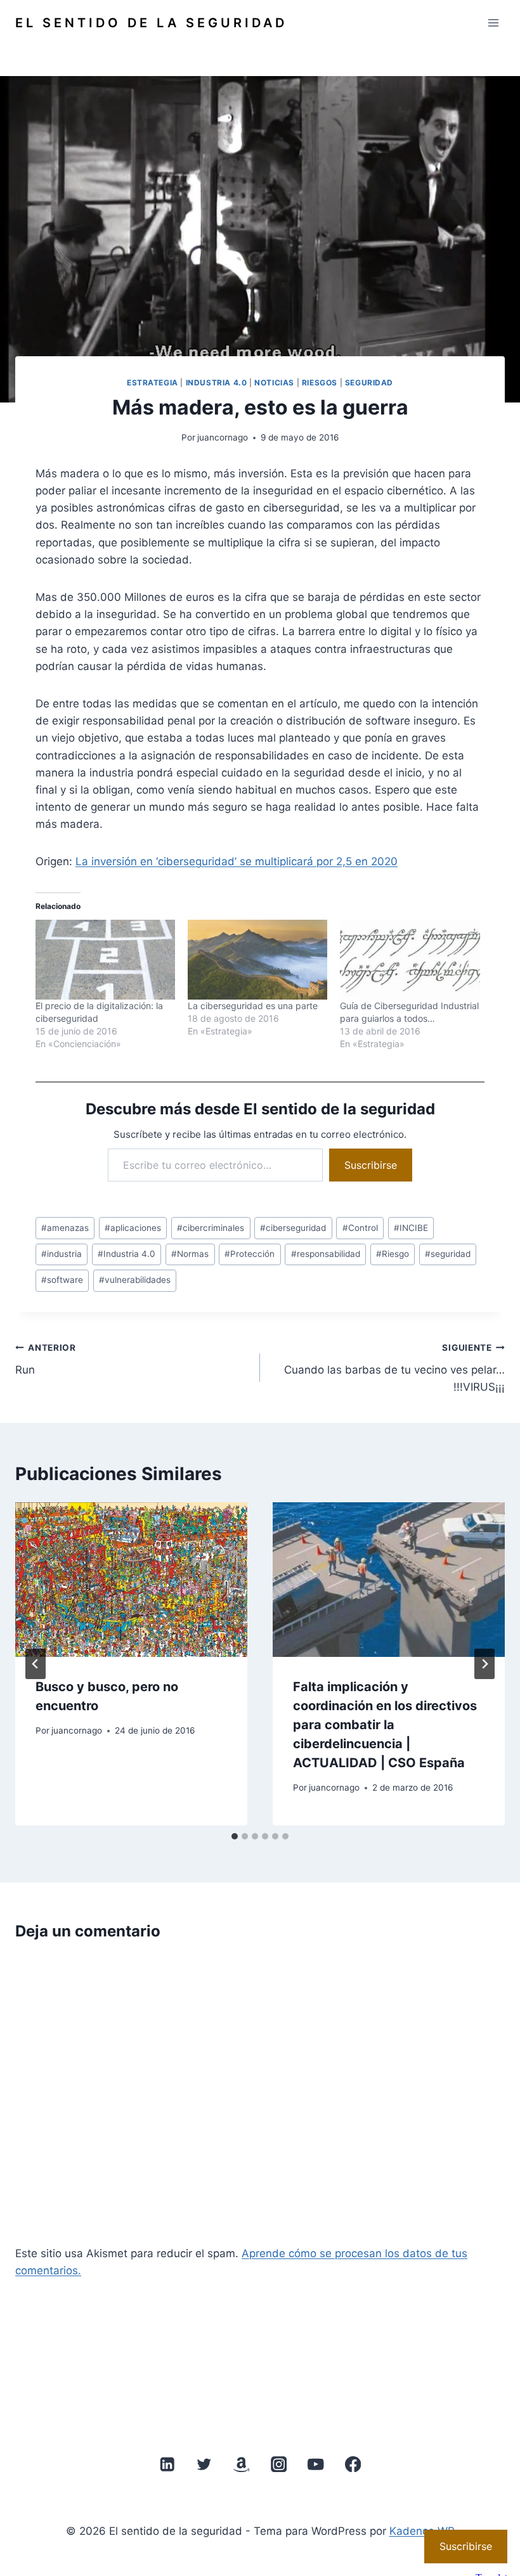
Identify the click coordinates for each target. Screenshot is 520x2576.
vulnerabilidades (135, 1280)
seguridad (448, 1254)
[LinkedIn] (167, 2464)
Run (46, 1359)
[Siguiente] (484, 1664)
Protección (250, 1254)
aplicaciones (133, 1228)
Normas (190, 1254)
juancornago (223, 437)
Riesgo (393, 1254)
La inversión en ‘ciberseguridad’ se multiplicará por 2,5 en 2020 (237, 861)
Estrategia (153, 383)
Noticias (274, 383)
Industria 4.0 (217, 383)
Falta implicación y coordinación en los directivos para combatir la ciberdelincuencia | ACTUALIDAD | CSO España (385, 1725)
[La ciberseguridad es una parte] (257, 960)
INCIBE (411, 1228)
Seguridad (369, 383)
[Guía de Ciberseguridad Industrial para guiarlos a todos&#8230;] (410, 960)
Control (360, 1228)
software (62, 1280)
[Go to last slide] (36, 1664)
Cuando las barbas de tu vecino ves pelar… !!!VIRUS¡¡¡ (394, 1368)
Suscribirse (371, 1165)
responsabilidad (326, 1254)
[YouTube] (315, 2464)
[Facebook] (353, 2464)
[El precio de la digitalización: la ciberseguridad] (105, 960)
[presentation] (131, 1580)
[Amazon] (241, 2464)
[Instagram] (279, 2464)
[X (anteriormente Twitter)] (205, 2464)
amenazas (65, 1228)
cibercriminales (211, 1228)
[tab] (235, 1836)
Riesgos (320, 383)
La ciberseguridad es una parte (253, 1006)
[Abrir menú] (493, 23)
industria (62, 1254)
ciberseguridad (293, 1228)
